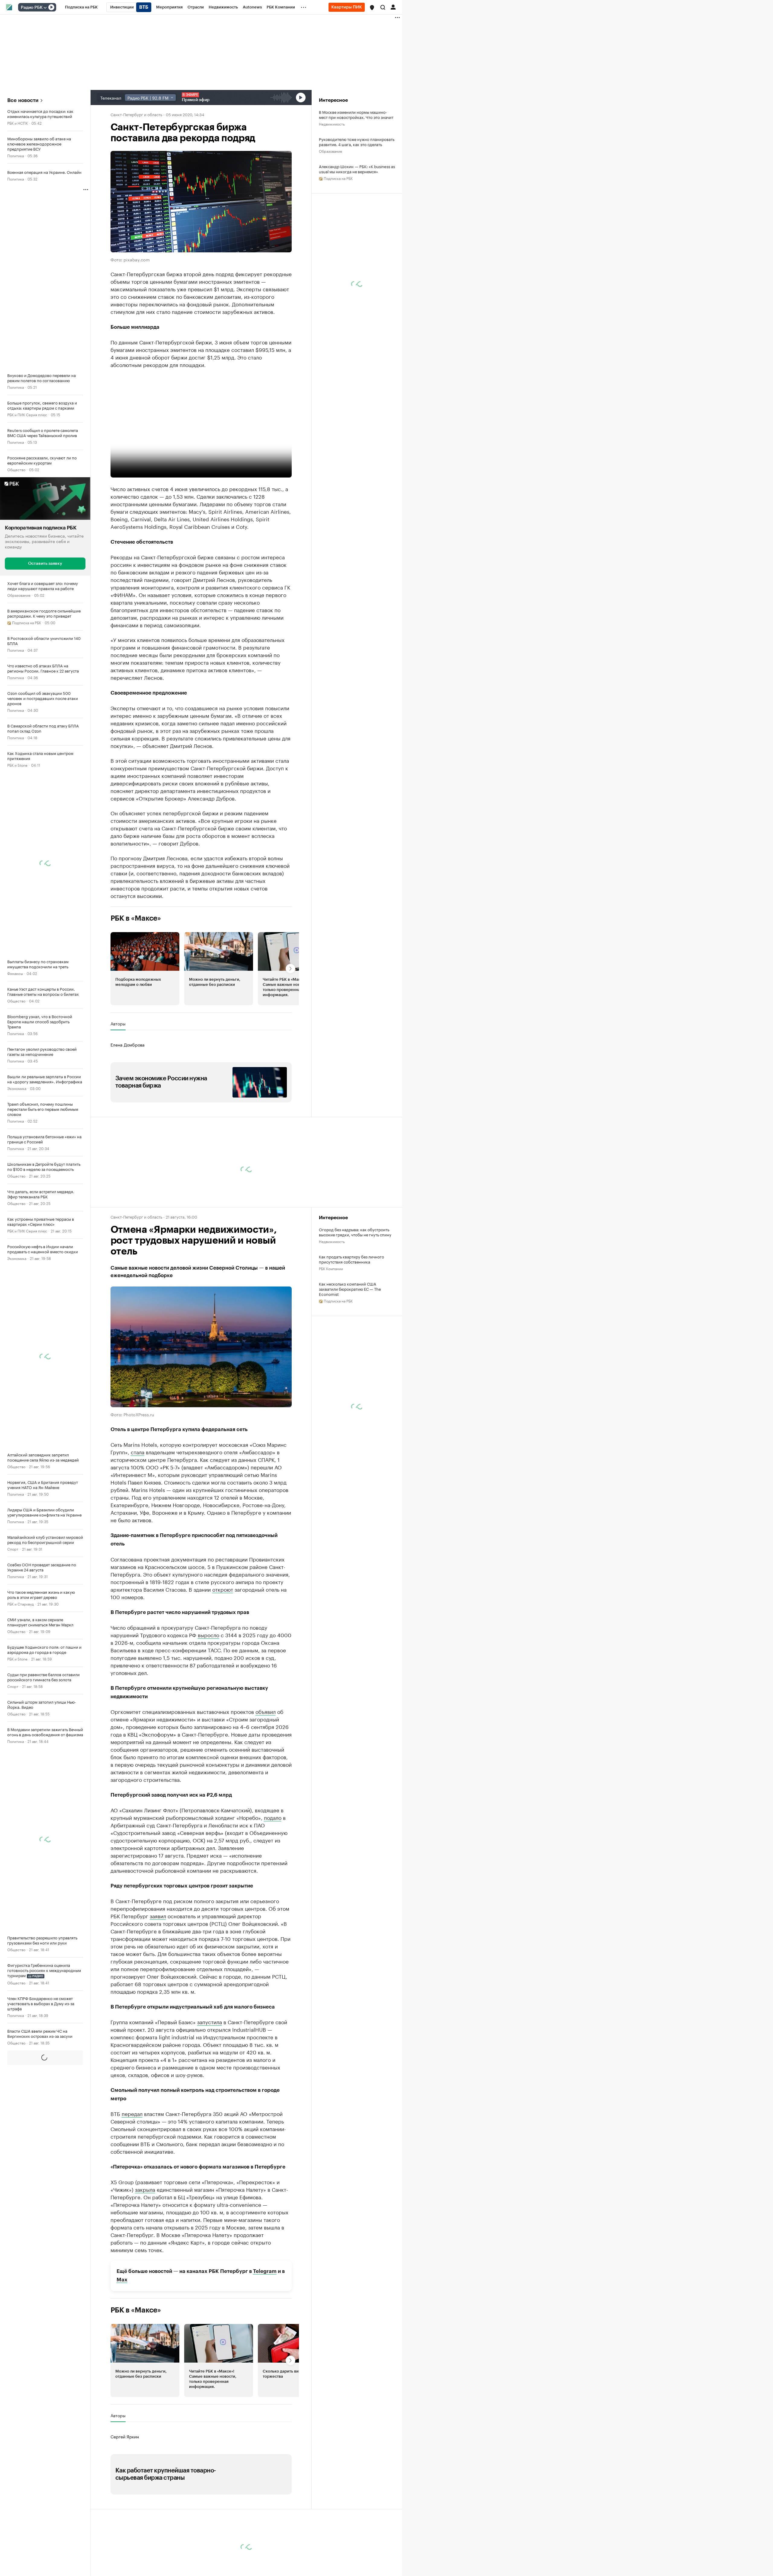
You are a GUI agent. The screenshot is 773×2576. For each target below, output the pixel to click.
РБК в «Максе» (136, 918)
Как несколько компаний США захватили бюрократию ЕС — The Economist (350, 1289)
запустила (210, 2021)
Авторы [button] (118, 1024)
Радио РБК (32, 8)
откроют (223, 1589)
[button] (372, 8)
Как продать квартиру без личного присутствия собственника (351, 1259)
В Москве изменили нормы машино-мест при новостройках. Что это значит (356, 114)
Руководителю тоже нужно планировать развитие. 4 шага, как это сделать (357, 142)
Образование (19, 595)
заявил (158, 1916)
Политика (16, 155)
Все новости (23, 100)
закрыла (145, 2189)
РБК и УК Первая (21, 2097)
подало (273, 1817)
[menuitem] (81, 7)
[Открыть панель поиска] (383, 7)
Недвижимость (332, 124)
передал (132, 2113)
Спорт (13, 1549)
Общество (16, 469)
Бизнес (13, 2180)
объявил (266, 1711)
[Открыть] (45, 8)
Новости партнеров (134, 2520)
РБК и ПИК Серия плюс (27, 414)
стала (138, 1452)
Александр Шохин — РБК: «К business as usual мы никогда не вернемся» (357, 169)
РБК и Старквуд (21, 1604)
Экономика (17, 1088)
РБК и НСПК (18, 123)
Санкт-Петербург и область (136, 114)
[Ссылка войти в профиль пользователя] (393, 7)
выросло (208, 1635)
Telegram (265, 2271)
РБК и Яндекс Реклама (26, 2526)
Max (122, 2280)
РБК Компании (19, 2235)
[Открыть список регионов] (372, 8)
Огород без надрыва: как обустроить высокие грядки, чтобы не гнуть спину (355, 1232)
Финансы (15, 973)
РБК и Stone (17, 765)
